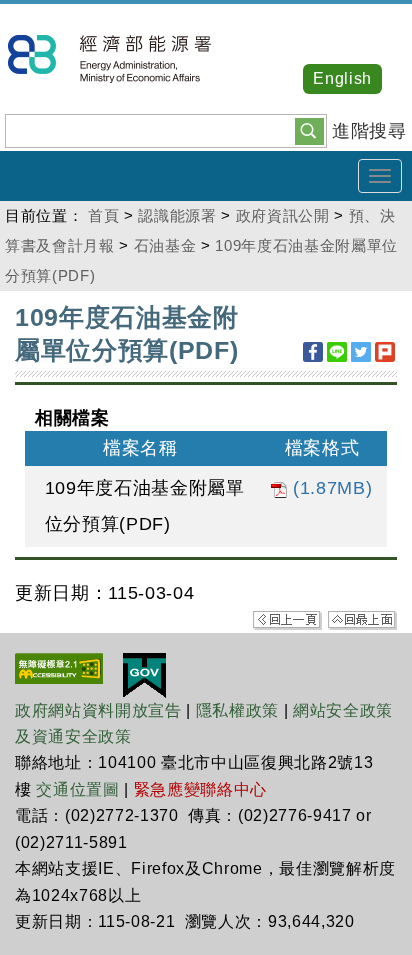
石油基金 (165, 245)
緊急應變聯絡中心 (200, 789)
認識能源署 (177, 215)
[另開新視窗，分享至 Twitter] (361, 352)
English (342, 78)
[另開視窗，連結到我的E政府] (144, 674)
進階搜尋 (369, 131)
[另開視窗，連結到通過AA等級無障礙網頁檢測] (59, 667)
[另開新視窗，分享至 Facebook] (313, 352)
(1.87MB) (329, 488)
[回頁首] (362, 619)
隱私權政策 (237, 710)
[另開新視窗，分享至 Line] (337, 352)
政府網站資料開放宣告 (98, 710)
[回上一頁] (287, 619)
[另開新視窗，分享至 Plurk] (385, 352)
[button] (309, 130)
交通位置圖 (77, 789)
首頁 (103, 215)
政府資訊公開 (283, 215)
